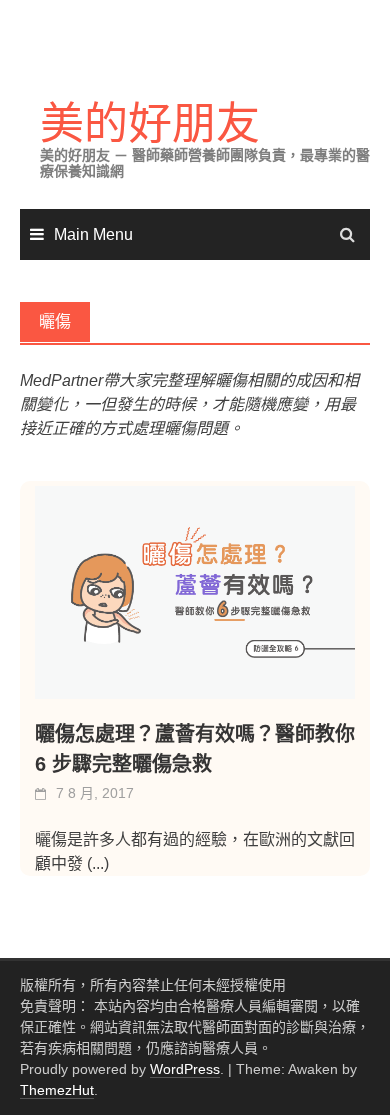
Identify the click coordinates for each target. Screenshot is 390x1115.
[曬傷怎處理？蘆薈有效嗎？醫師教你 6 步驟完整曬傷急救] (195, 592)
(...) (98, 863)
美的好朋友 (150, 123)
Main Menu (93, 234)
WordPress (185, 1069)
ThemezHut (57, 1090)
